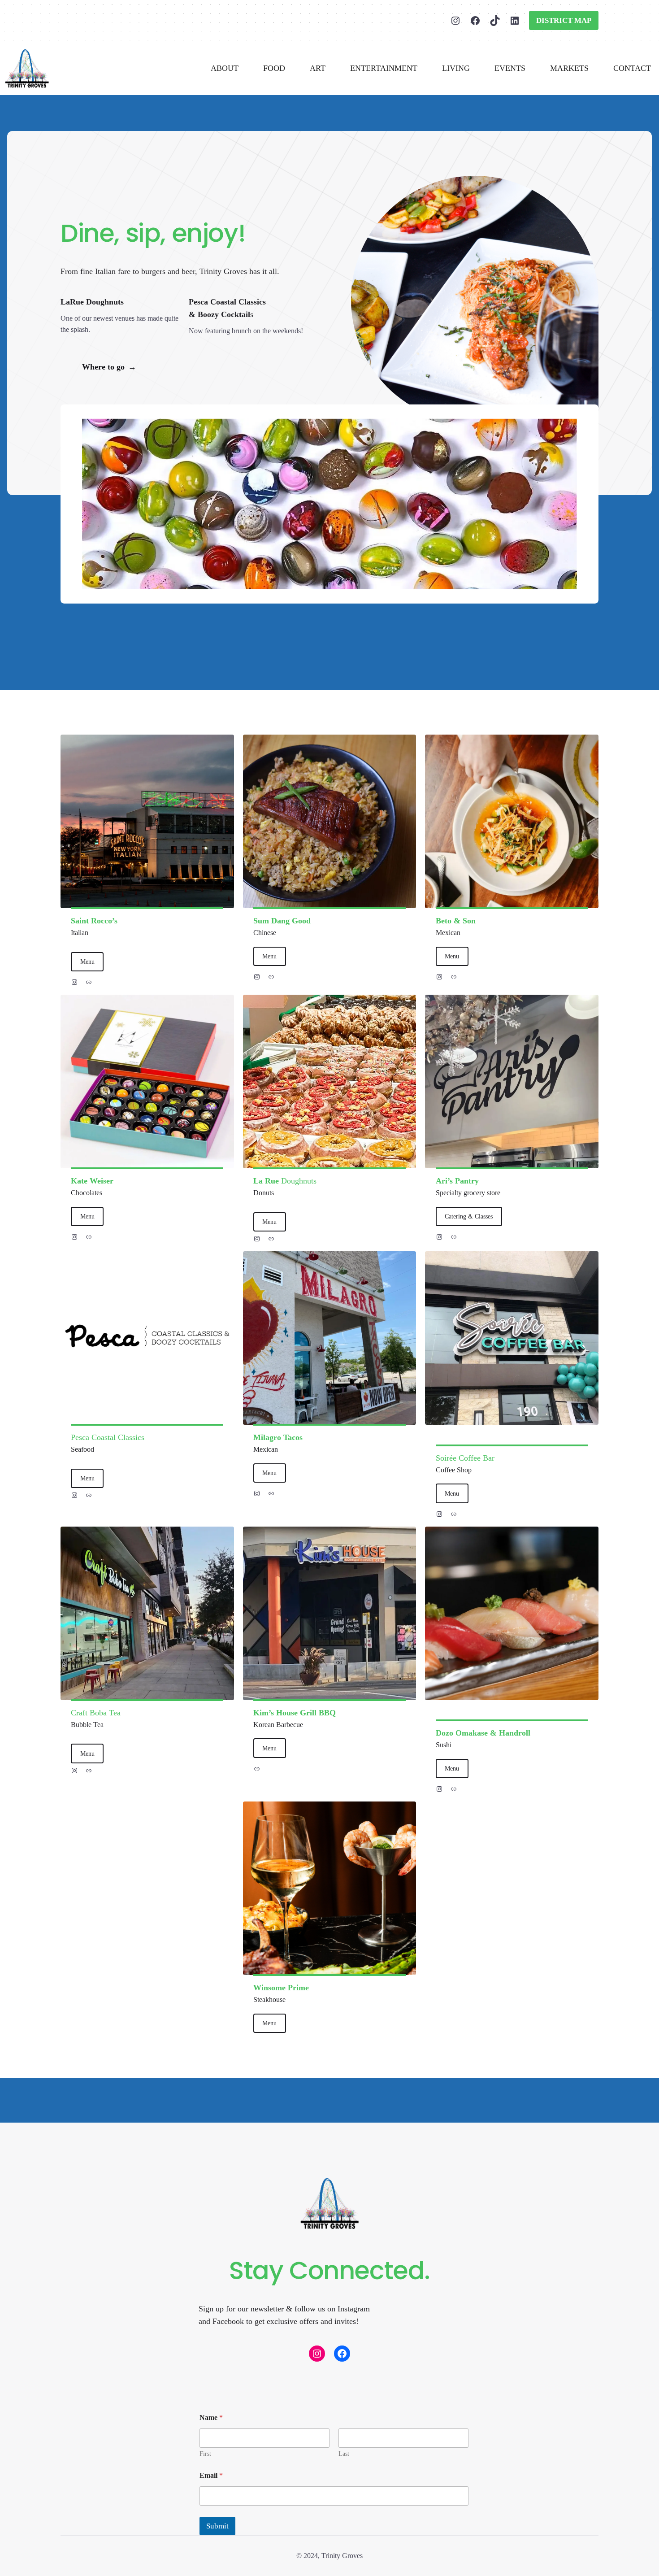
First (205, 2454)
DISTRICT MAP (564, 20)
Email (211, 2475)
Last (344, 2454)
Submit (217, 2526)
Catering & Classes (469, 1216)
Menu (87, 962)
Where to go (109, 367)
